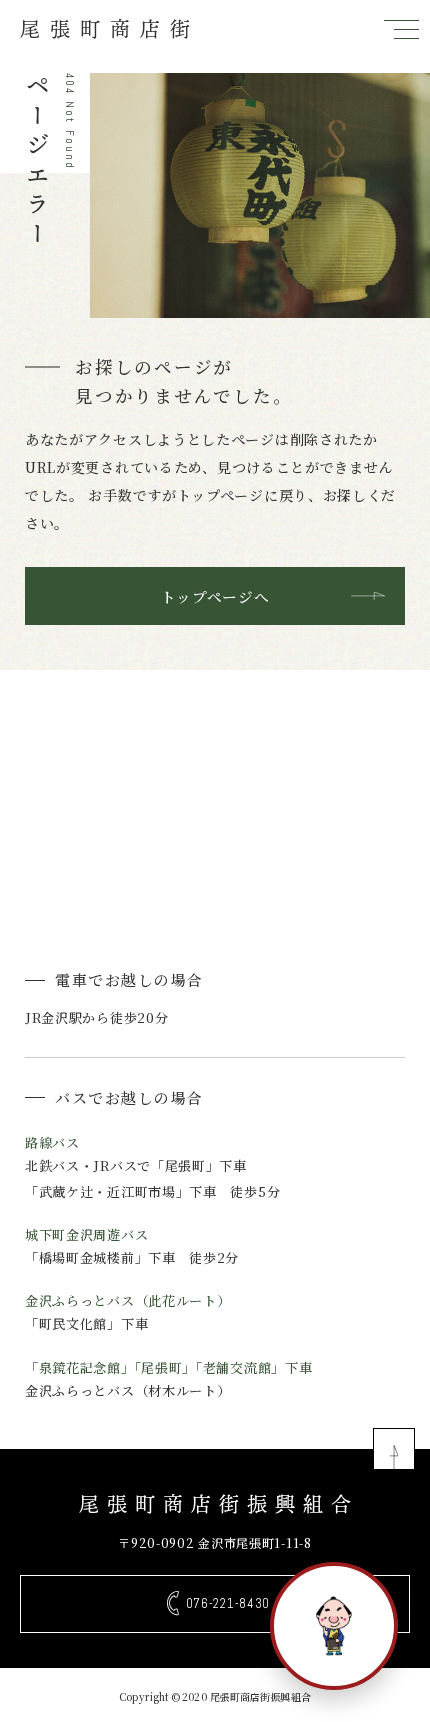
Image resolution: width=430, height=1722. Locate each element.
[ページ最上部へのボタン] (394, 1449)
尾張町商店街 (110, 29)
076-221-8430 (228, 1603)
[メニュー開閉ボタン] (401, 29)
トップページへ (215, 596)
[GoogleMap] (215, 795)
